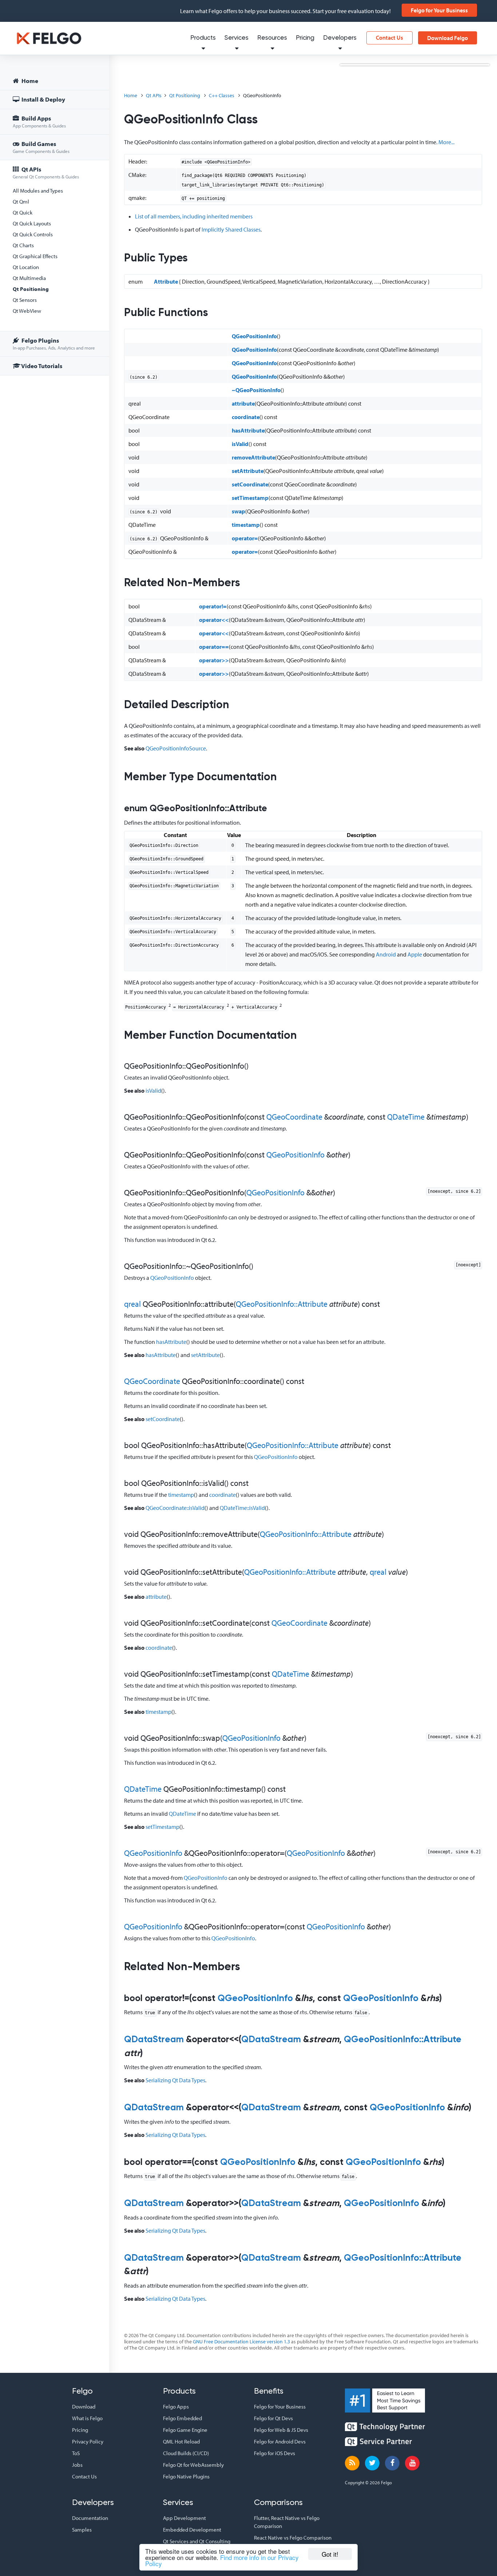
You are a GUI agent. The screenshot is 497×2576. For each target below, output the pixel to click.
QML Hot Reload (181, 2441)
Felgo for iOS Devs (275, 2453)
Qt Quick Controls (33, 234)
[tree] (55, 224)
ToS (76, 2453)
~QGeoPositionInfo (256, 390)
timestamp (246, 525)
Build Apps (39, 121)
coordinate (246, 417)
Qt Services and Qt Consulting (197, 2541)
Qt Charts (23, 245)
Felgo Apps (176, 2407)
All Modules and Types (38, 191)
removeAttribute (253, 457)
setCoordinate (250, 484)
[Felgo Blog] (352, 2463)
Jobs (77, 2465)
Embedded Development (192, 2530)
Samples (82, 2530)
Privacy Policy (88, 2441)
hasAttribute (248, 430)
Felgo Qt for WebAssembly (193, 2465)
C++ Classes (222, 95)
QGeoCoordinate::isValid (175, 1508)
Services (236, 38)
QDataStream (154, 2040)
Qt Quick (23, 212)
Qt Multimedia (29, 278)
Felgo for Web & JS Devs (281, 2430)
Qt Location (26, 267)
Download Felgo (448, 38)
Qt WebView (27, 311)
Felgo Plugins (54, 344)
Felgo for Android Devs (280, 2441)
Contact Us (389, 38)
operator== (214, 647)
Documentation (90, 2518)
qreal (132, 1304)
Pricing (305, 38)
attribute (243, 403)
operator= (245, 538)
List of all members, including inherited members (194, 216)
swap (238, 511)
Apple (415, 954)
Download (84, 2407)
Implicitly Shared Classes (231, 229)
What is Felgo (87, 2418)
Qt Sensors (25, 300)
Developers (340, 38)
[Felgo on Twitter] (372, 2463)
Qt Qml (21, 202)
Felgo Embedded (182, 2418)
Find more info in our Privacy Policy (222, 2560)
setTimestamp (250, 498)
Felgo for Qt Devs (273, 2418)
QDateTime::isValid (242, 1508)
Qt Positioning (31, 289)
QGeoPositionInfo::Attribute (282, 1304)
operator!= (213, 606)
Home (29, 81)
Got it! (330, 2554)
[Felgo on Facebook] (392, 2463)
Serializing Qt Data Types (175, 2080)
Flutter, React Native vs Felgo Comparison (287, 2522)
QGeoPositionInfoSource (176, 748)
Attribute (166, 281)
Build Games (41, 147)
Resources (272, 38)
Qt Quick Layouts (32, 223)
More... (446, 142)
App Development (184, 2518)
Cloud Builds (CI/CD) (186, 2453)
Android (386, 954)
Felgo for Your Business (439, 10)
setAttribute (248, 471)
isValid (240, 444)
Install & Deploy (43, 99)
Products (203, 38)
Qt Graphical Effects (35, 256)
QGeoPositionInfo (254, 336)
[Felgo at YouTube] (412, 2463)
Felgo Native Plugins (186, 2476)
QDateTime (406, 1117)
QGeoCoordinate (294, 1117)
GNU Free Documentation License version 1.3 (241, 2342)
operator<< (214, 620)
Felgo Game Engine (185, 2430)
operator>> (214, 660)
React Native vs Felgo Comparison (293, 2538)
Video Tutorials (41, 366)
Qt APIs (46, 172)
